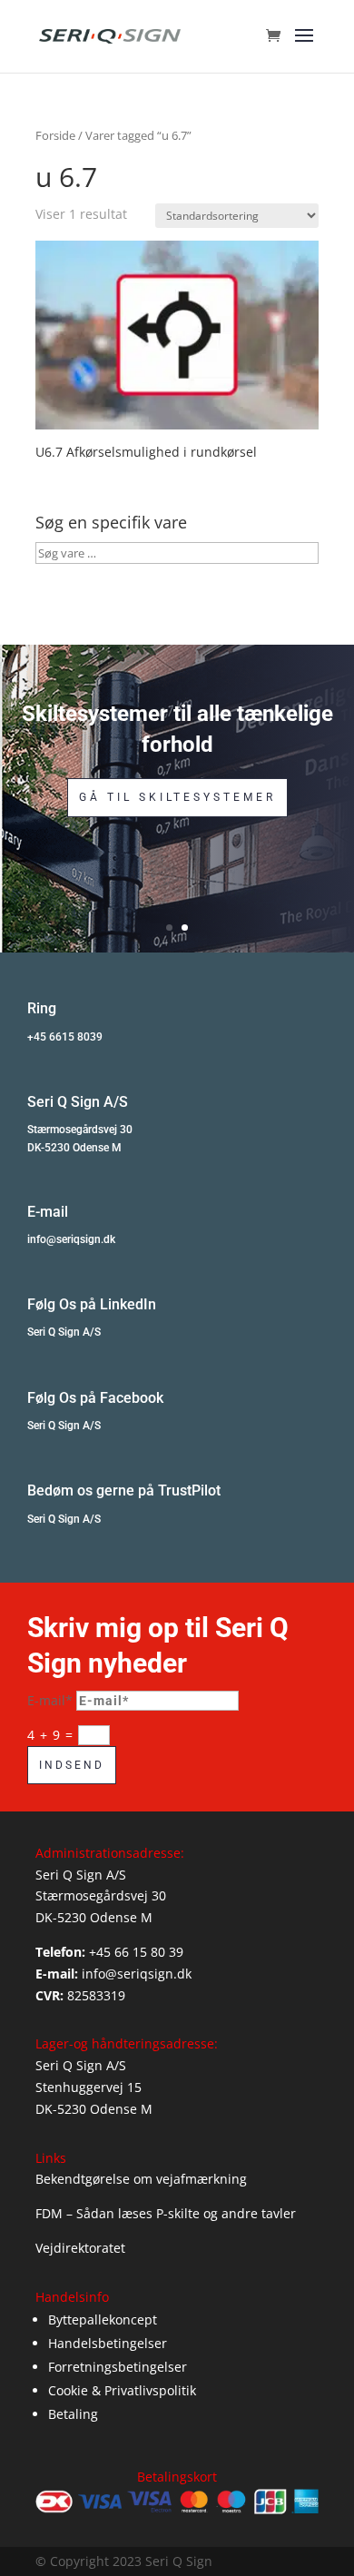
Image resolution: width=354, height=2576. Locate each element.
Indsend (72, 1765)
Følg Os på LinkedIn (92, 1304)
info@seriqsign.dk (71, 1239)
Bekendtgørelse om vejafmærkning (141, 2179)
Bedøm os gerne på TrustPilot (124, 1490)
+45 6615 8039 (65, 1037)
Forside (55, 135)
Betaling (73, 2414)
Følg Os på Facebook (95, 1398)
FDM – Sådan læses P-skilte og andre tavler (166, 2213)
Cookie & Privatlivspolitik (122, 2390)
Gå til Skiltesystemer (177, 797)
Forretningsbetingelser (118, 2367)
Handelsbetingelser (108, 2343)
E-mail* (50, 1700)
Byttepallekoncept (103, 2319)
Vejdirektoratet (80, 2248)
